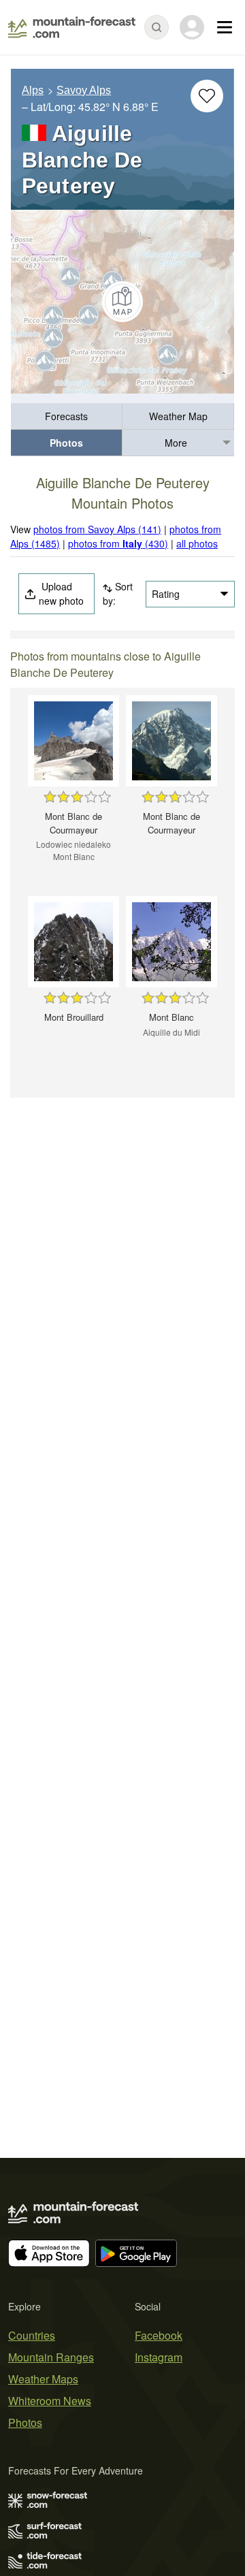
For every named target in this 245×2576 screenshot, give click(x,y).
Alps (33, 90)
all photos (197, 543)
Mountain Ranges (51, 2357)
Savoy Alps (84, 90)
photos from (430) (118, 543)
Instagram (159, 2357)
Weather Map (178, 416)
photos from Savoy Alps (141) (97, 529)
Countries (32, 2335)
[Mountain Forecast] (72, 27)
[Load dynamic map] (122, 302)
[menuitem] (67, 416)
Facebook (159, 2335)
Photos (66, 443)
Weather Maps (43, 2379)
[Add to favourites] (207, 96)
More (176, 443)
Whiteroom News (50, 2401)
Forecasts (66, 416)
